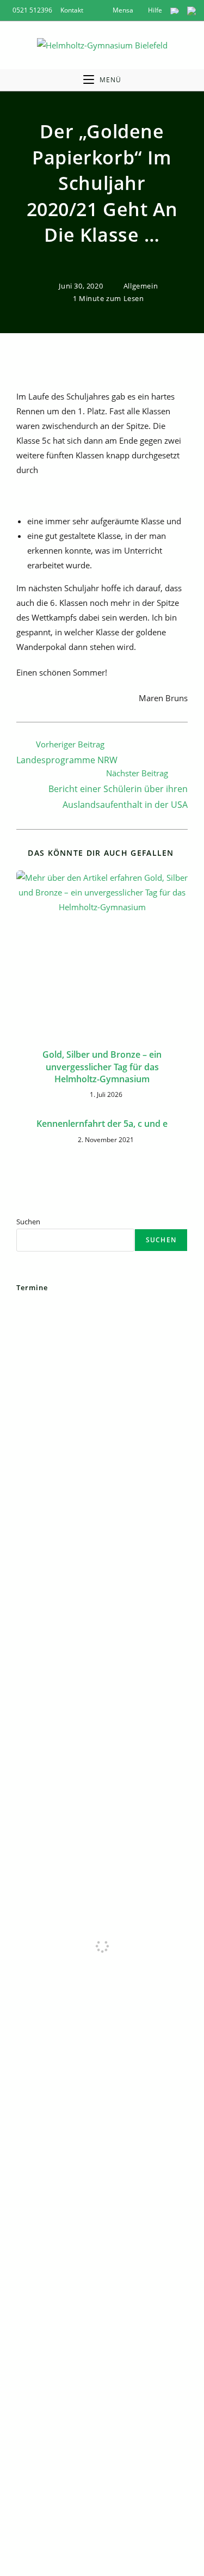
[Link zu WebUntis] (175, 10)
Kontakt (72, 10)
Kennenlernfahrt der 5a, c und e (102, 1124)
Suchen (28, 1222)
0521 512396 (32, 10)
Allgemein (141, 286)
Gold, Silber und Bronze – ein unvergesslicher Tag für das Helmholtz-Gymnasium (102, 1067)
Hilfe (154, 10)
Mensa (122, 10)
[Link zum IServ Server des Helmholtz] (191, 10)
